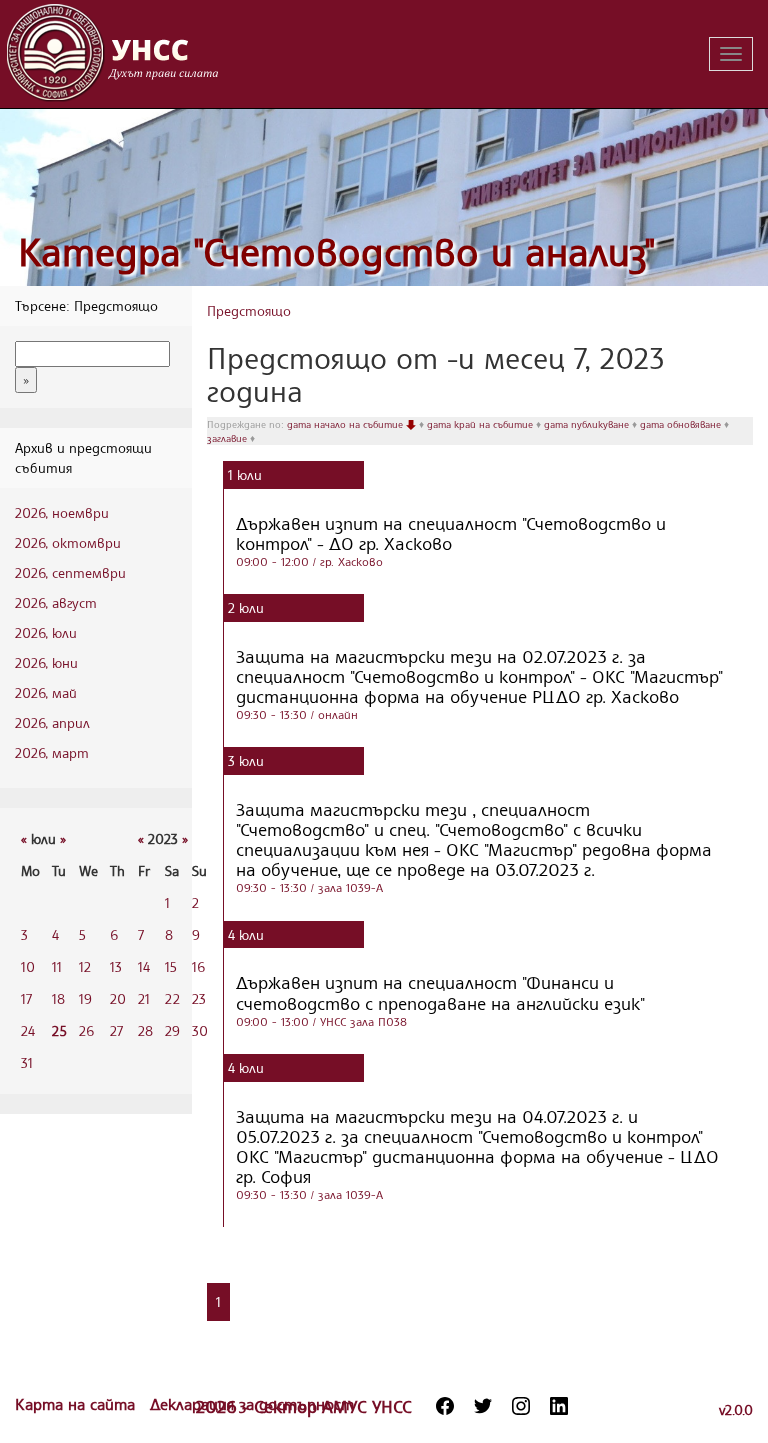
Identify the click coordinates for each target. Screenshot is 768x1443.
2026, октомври (68, 542)
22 (172, 998)
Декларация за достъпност (252, 1404)
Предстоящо (249, 310)
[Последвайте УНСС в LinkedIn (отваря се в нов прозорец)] (559, 1406)
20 (118, 998)
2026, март (52, 752)
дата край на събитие (481, 424)
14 (144, 966)
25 (59, 1030)
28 (145, 1030)
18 (58, 998)
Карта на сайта (77, 1404)
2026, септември (70, 572)
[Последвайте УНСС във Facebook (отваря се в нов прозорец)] (445, 1406)
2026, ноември (62, 512)
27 (116, 1030)
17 (26, 998)
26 (86, 1030)
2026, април (52, 722)
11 (57, 966)
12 (85, 966)
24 (28, 1030)
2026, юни (46, 662)
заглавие (228, 438)
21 (144, 998)
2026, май (46, 692)
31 (27, 1062)
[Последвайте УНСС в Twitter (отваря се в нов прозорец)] (483, 1406)
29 (172, 1030)
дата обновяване (682, 424)
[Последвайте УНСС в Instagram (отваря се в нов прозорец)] (521, 1406)
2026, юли (46, 632)
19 (85, 998)
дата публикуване (588, 424)
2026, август (56, 602)
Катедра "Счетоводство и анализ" (337, 251)
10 (28, 966)
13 (116, 966)
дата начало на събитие (346, 424)
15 (171, 966)
